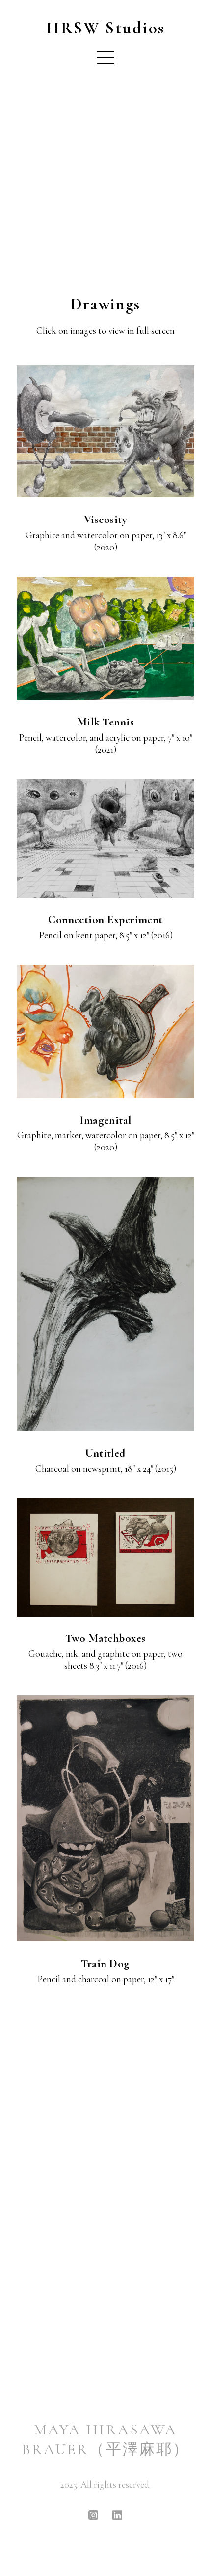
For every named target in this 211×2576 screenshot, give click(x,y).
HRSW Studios (105, 28)
